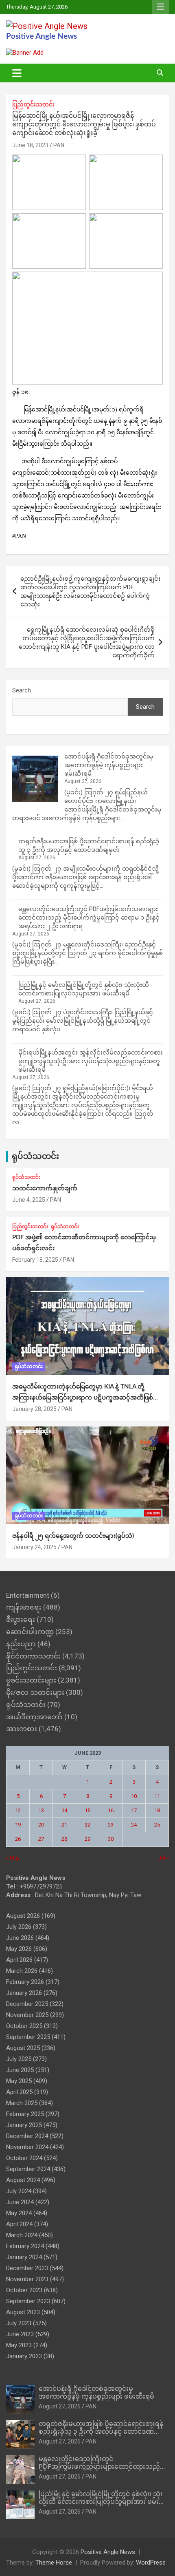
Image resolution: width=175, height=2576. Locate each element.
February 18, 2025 (35, 1260)
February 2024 (25, 2246)
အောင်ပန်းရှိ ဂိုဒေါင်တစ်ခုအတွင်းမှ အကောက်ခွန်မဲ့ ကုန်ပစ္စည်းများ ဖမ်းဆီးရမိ (109, 765)
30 (111, 1839)
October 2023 (24, 2290)
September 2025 (28, 2037)
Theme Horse (54, 2563)
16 (111, 1810)
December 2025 (27, 2004)
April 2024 (19, 2224)
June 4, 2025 (29, 1200)
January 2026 (24, 1993)
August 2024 (23, 2180)
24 (134, 1825)
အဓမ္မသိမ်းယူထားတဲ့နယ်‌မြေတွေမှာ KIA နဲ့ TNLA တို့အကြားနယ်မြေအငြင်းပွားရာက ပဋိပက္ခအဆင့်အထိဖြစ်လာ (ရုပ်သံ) (87, 1398)
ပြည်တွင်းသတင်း (33, 104)
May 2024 (19, 2213)
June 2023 (20, 2334)
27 (41, 1839)
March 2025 (22, 2103)
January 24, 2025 (34, 1547)
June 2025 (20, 2070)
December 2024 (27, 2136)
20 (41, 1825)
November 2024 (27, 2147)
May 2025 (19, 2081)
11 (157, 1796)
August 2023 (23, 2312)
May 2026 (19, 1949)
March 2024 (22, 2235)
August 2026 (23, 1916)
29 (87, 1839)
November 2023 (27, 2279)
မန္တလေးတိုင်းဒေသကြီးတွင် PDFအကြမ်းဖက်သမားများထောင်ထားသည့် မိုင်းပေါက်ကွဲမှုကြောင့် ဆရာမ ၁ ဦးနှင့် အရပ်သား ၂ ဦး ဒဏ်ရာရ (89, 918)
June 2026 (20, 1938)
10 (134, 1796)
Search (22, 690)
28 (64, 1839)
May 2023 (19, 2345)
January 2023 (24, 2356)
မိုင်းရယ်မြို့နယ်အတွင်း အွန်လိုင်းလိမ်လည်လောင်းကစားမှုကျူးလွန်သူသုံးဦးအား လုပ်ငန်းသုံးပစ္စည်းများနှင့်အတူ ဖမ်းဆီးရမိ (91, 1061)
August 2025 (23, 2048)
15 (87, 1810)
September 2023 (28, 2301)
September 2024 (28, 2169)
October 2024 (24, 2158)
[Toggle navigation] (17, 73)
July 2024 (19, 2191)
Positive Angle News (42, 36)
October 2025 (24, 2026)
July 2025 (19, 2059)
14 (64, 1810)
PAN (59, 145)
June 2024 (20, 2202)
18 (157, 1810)
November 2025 (27, 2015)
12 (18, 1810)
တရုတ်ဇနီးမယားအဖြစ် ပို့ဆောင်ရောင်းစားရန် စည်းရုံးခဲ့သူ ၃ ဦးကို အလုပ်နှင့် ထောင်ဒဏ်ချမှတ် (101, 2432)
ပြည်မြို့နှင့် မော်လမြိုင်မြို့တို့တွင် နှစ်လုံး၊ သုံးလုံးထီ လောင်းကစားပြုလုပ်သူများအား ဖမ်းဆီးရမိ (104, 2502)
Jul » (164, 1858)
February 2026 (25, 1982)
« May (13, 1858)
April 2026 (19, 1960)
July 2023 (19, 2323)
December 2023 (27, 2268)
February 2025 (25, 2114)
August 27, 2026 (60, 2406)
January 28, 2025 (34, 1409)
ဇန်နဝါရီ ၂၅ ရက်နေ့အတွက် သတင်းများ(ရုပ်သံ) (73, 1536)
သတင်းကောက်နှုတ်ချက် (45, 1188)
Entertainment (28, 1595)
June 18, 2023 (30, 145)
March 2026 (22, 1971)
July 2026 (19, 1927)
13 (41, 1810)
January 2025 (24, 2125)
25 (157, 1825)
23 (111, 1825)
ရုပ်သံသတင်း (35, 1156)
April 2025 (19, 2092)
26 (18, 1839)
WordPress (151, 2563)
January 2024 (24, 2257)
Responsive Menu (160, 7)
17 (134, 1810)
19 (18, 1825)
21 (64, 1825)
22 (87, 1825)
